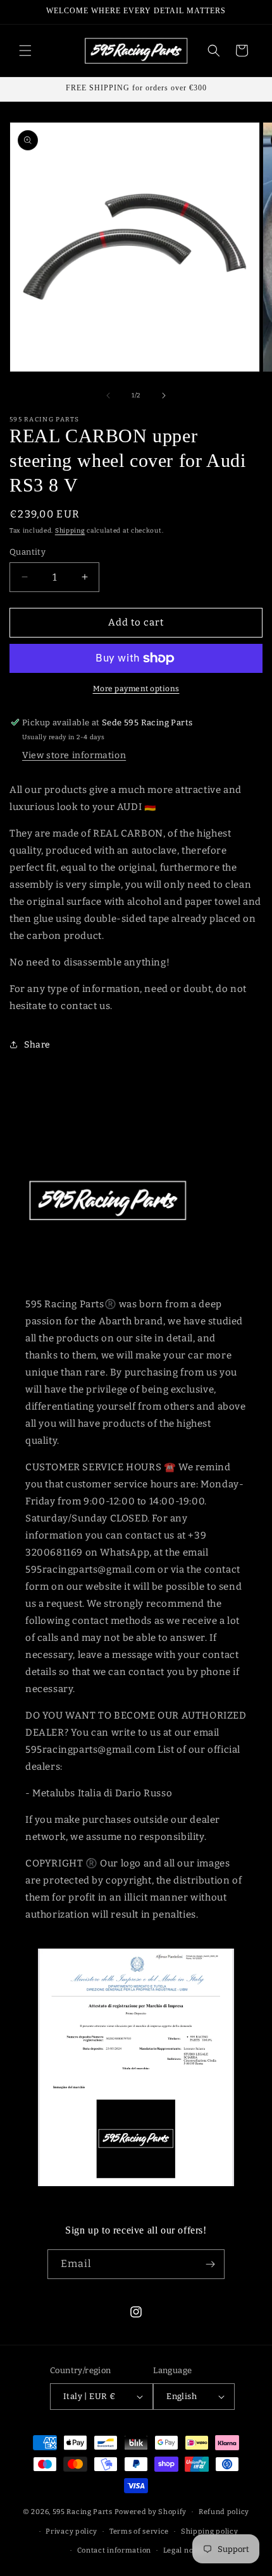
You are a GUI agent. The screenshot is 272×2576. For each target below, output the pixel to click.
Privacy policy (71, 2531)
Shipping (70, 531)
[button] (25, 51)
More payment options (136, 689)
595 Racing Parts (83, 2512)
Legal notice (185, 2550)
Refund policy (224, 2512)
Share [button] (37, 1045)
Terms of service (139, 2531)
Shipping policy (210, 2531)
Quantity (28, 552)
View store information (74, 755)
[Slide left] (108, 396)
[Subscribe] (210, 2264)
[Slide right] (164, 396)
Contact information (114, 2550)
